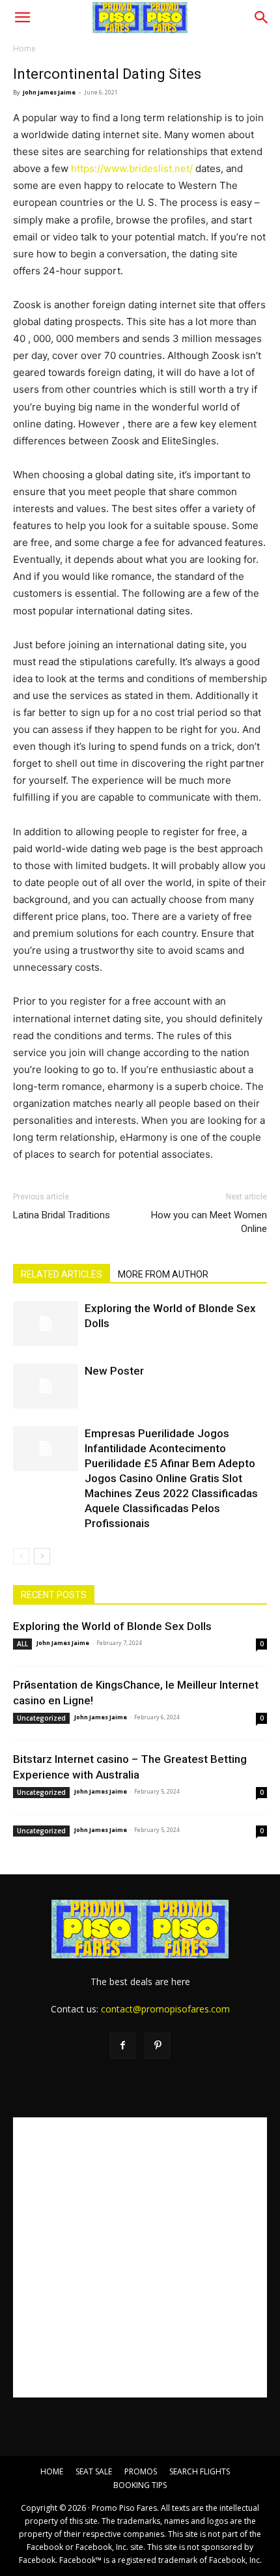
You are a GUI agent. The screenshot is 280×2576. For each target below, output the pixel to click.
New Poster (114, 1371)
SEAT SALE (94, 2471)
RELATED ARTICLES (62, 1274)
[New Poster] (46, 1386)
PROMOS (141, 2471)
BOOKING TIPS (140, 2485)
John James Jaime (49, 92)
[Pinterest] (158, 2046)
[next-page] (42, 1556)
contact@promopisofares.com (165, 2009)
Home (24, 49)
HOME (52, 2471)
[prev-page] (21, 1556)
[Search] (262, 18)
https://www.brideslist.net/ (132, 168)
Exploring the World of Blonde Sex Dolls (112, 1626)
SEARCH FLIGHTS (200, 2471)
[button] (22, 18)
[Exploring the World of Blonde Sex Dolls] (46, 1324)
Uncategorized (41, 1718)
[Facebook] (122, 2046)
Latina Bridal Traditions (62, 1215)
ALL (22, 1644)
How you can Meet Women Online (209, 1222)
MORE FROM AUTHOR (163, 1274)
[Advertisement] (140, 2257)
